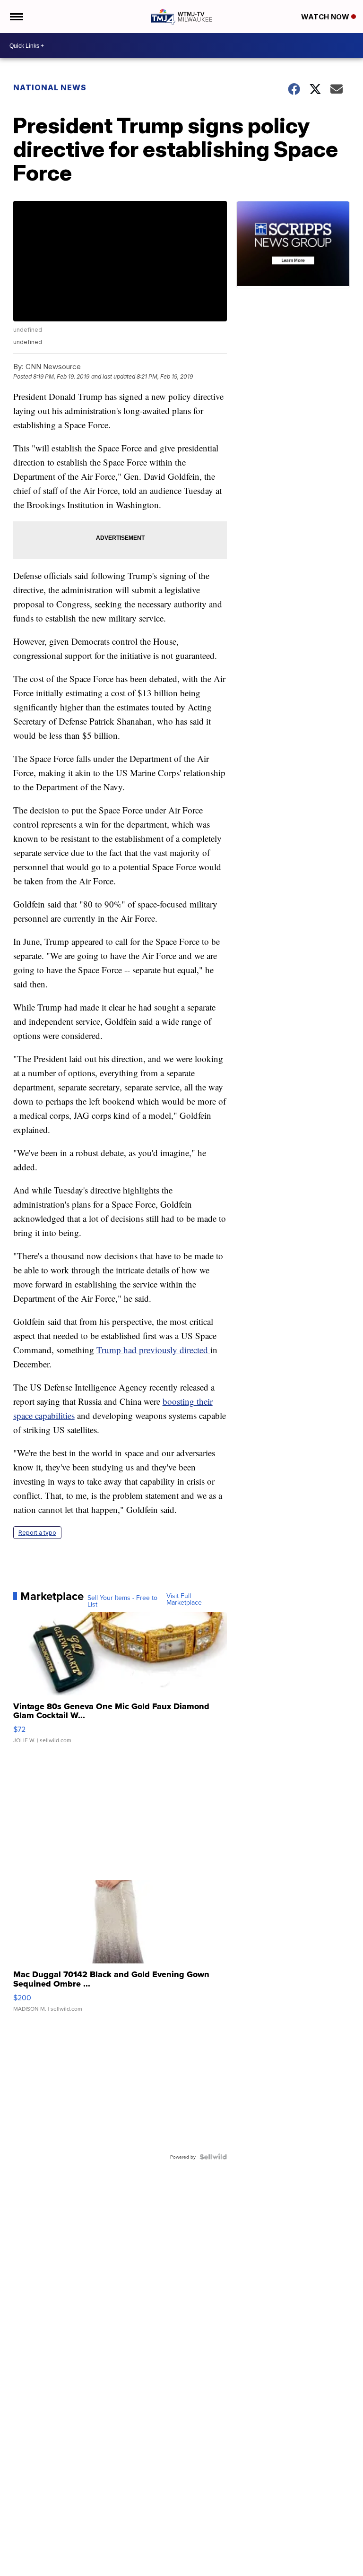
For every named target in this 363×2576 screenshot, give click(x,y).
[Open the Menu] (16, 17)
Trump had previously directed (153, 1350)
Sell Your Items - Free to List (122, 1601)
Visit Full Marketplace (184, 1599)
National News (50, 87)
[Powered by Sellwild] (213, 2157)
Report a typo (37, 1533)
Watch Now (326, 17)
